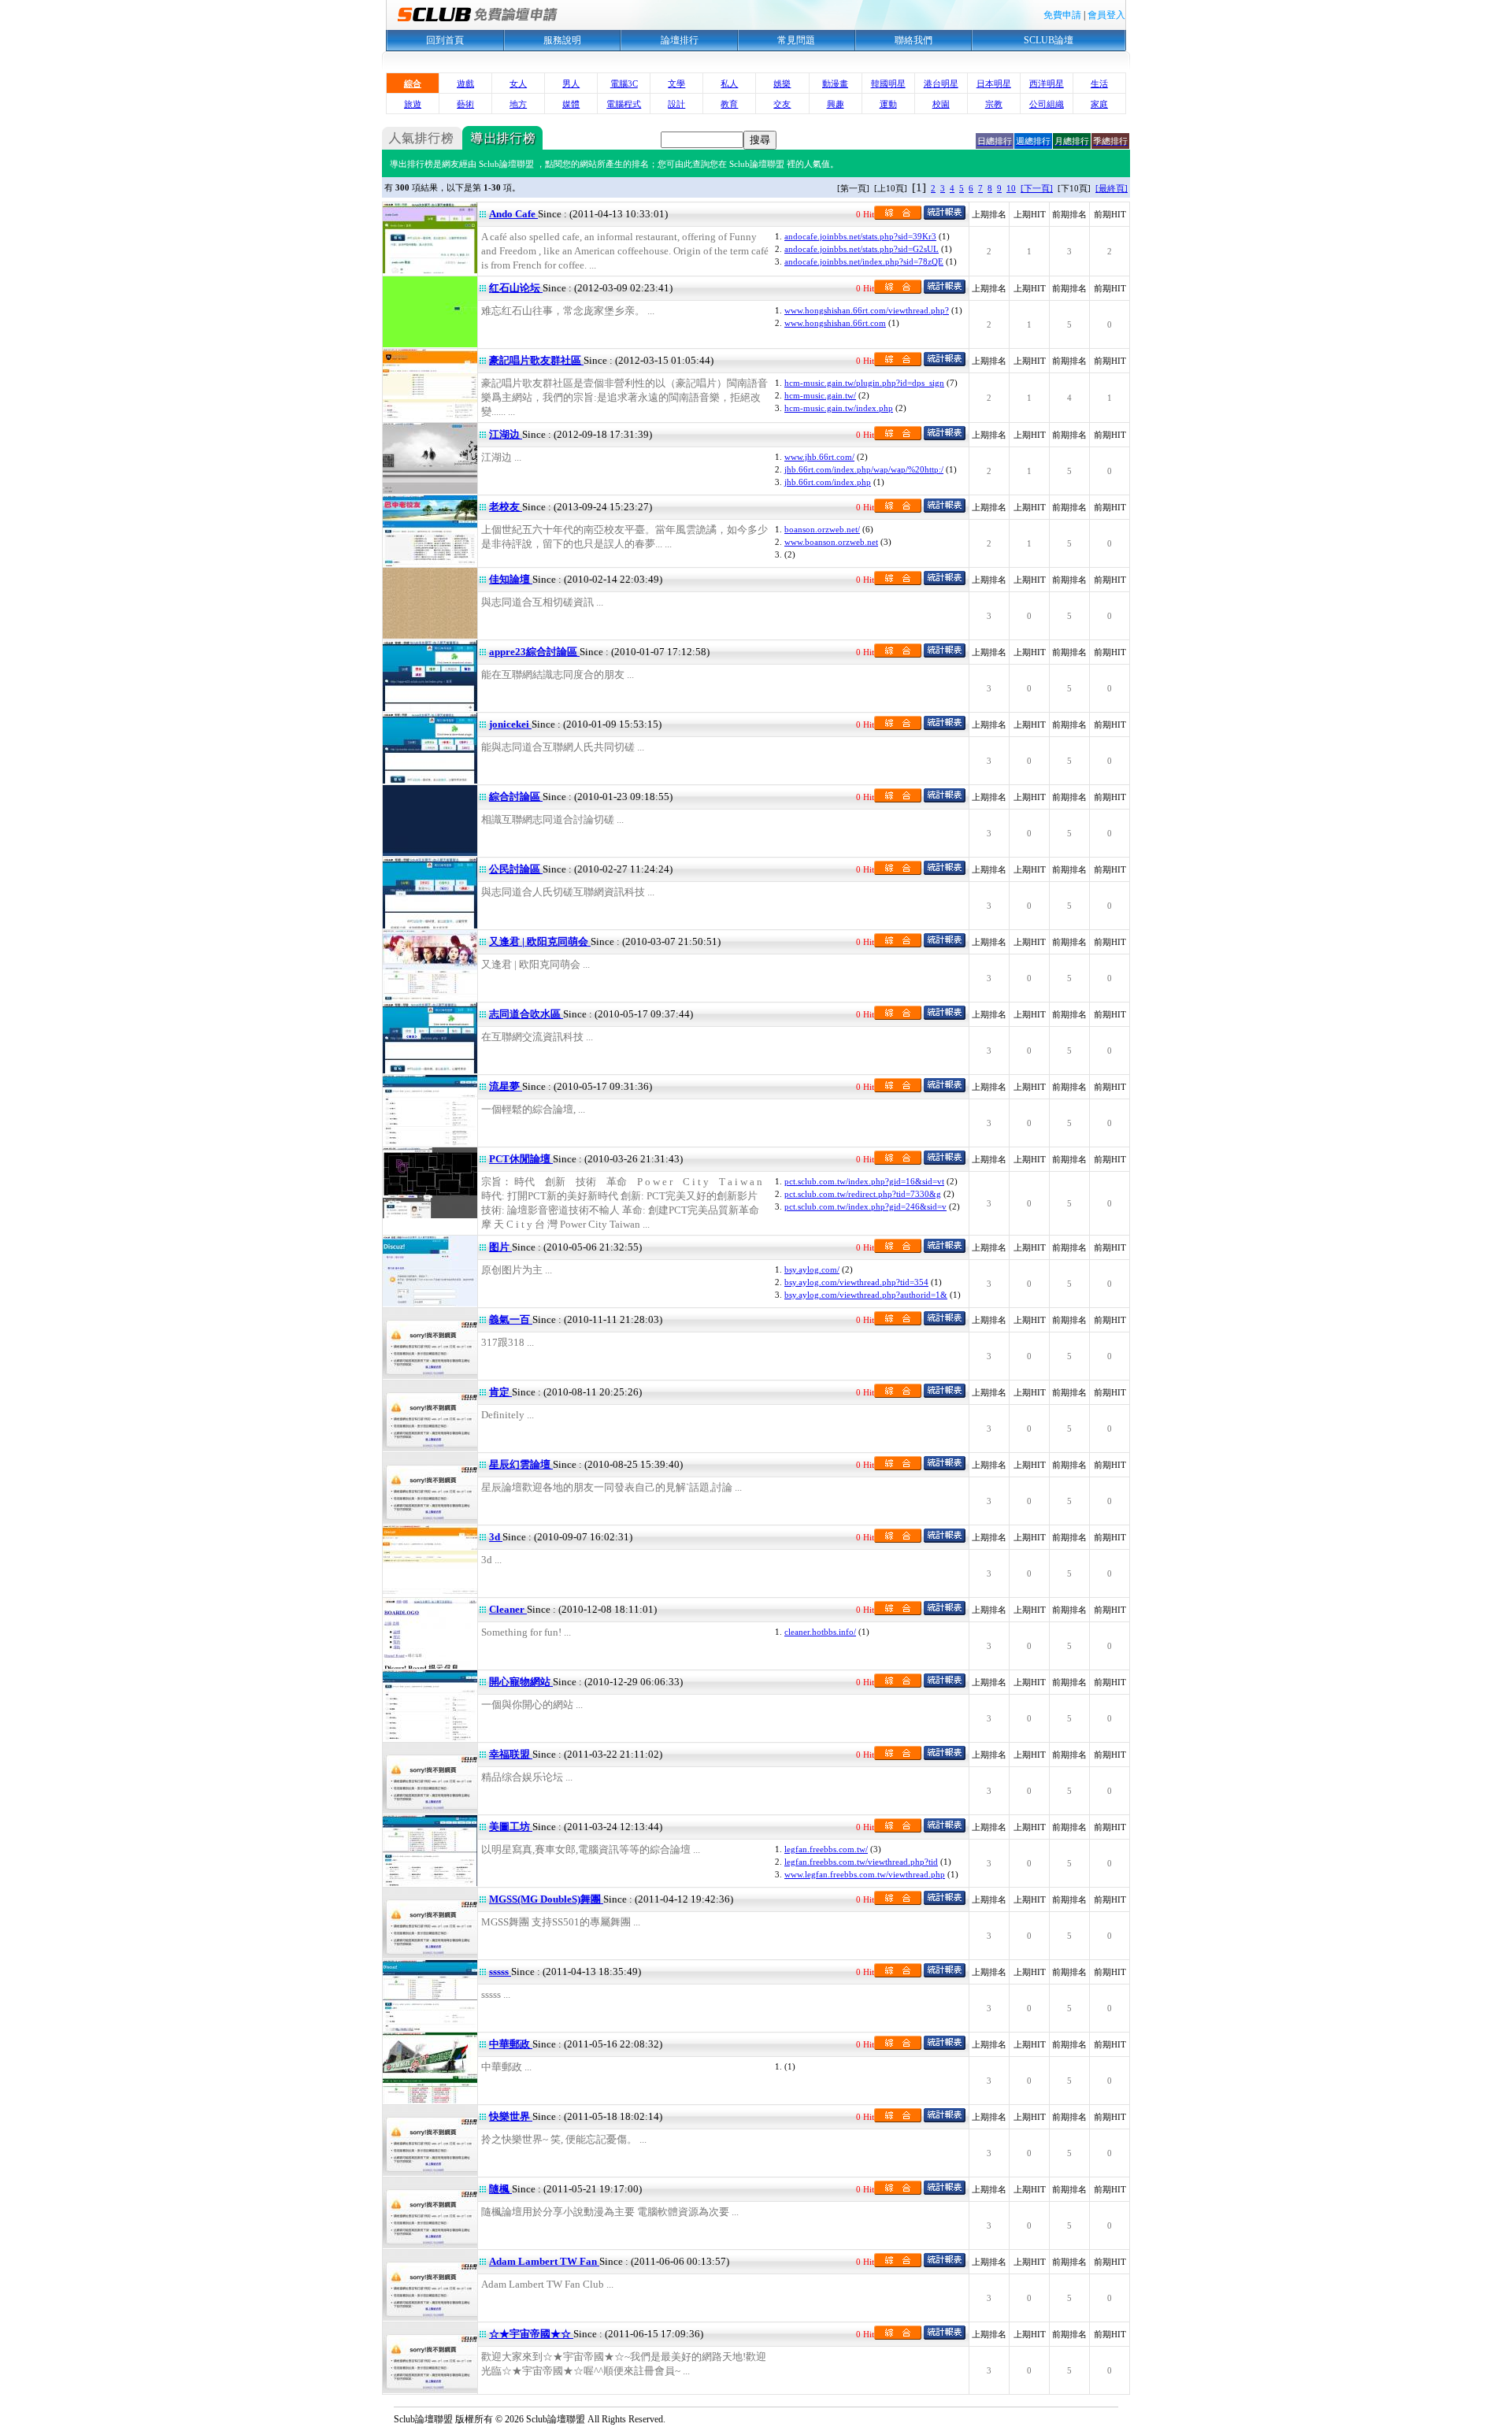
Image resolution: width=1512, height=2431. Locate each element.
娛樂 (782, 83)
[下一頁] (1037, 188)
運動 (888, 104)
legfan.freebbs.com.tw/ (826, 1849)
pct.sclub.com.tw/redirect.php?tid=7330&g (863, 1194)
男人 (571, 83)
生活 (1099, 83)
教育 (729, 104)
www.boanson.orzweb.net (831, 542)
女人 (518, 83)
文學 (676, 83)
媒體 (571, 104)
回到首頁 (445, 40)
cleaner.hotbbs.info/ (820, 1632)
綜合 (413, 83)
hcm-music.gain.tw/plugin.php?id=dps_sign (864, 383)
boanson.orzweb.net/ (822, 529)
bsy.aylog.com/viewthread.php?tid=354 (856, 1282)
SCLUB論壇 (1049, 40)
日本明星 (994, 83)
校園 (941, 104)
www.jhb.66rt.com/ (819, 457)
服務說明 (562, 40)
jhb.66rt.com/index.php (828, 482)
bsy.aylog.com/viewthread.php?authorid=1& (866, 1295)
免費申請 (1062, 15)
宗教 (994, 104)
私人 (729, 83)
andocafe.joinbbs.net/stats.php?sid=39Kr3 (860, 236)
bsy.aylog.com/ (812, 1269)
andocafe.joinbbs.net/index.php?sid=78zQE (864, 261)
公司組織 (1047, 104)
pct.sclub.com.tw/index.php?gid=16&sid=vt (864, 1181)
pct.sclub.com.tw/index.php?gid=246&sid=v (865, 1206)
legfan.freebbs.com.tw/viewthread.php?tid (861, 1862)
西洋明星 (1047, 83)
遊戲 (465, 83)
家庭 (1099, 104)
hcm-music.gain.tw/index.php (839, 408)
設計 (676, 104)
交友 (782, 104)
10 (1011, 188)
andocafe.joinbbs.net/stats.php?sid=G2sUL (862, 249)
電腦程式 (624, 104)
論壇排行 (680, 40)
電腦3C (624, 83)
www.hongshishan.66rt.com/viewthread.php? (867, 310)
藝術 (465, 104)
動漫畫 (835, 83)
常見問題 (796, 40)
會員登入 (1106, 15)
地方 (518, 104)
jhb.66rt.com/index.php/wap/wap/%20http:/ (864, 469)
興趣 (836, 104)
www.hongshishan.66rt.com (835, 323)
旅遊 (413, 104)
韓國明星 (888, 83)
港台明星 (941, 83)
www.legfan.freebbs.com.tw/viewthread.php (865, 1874)
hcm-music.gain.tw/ (820, 395)
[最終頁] (1112, 188)
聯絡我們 (913, 40)
